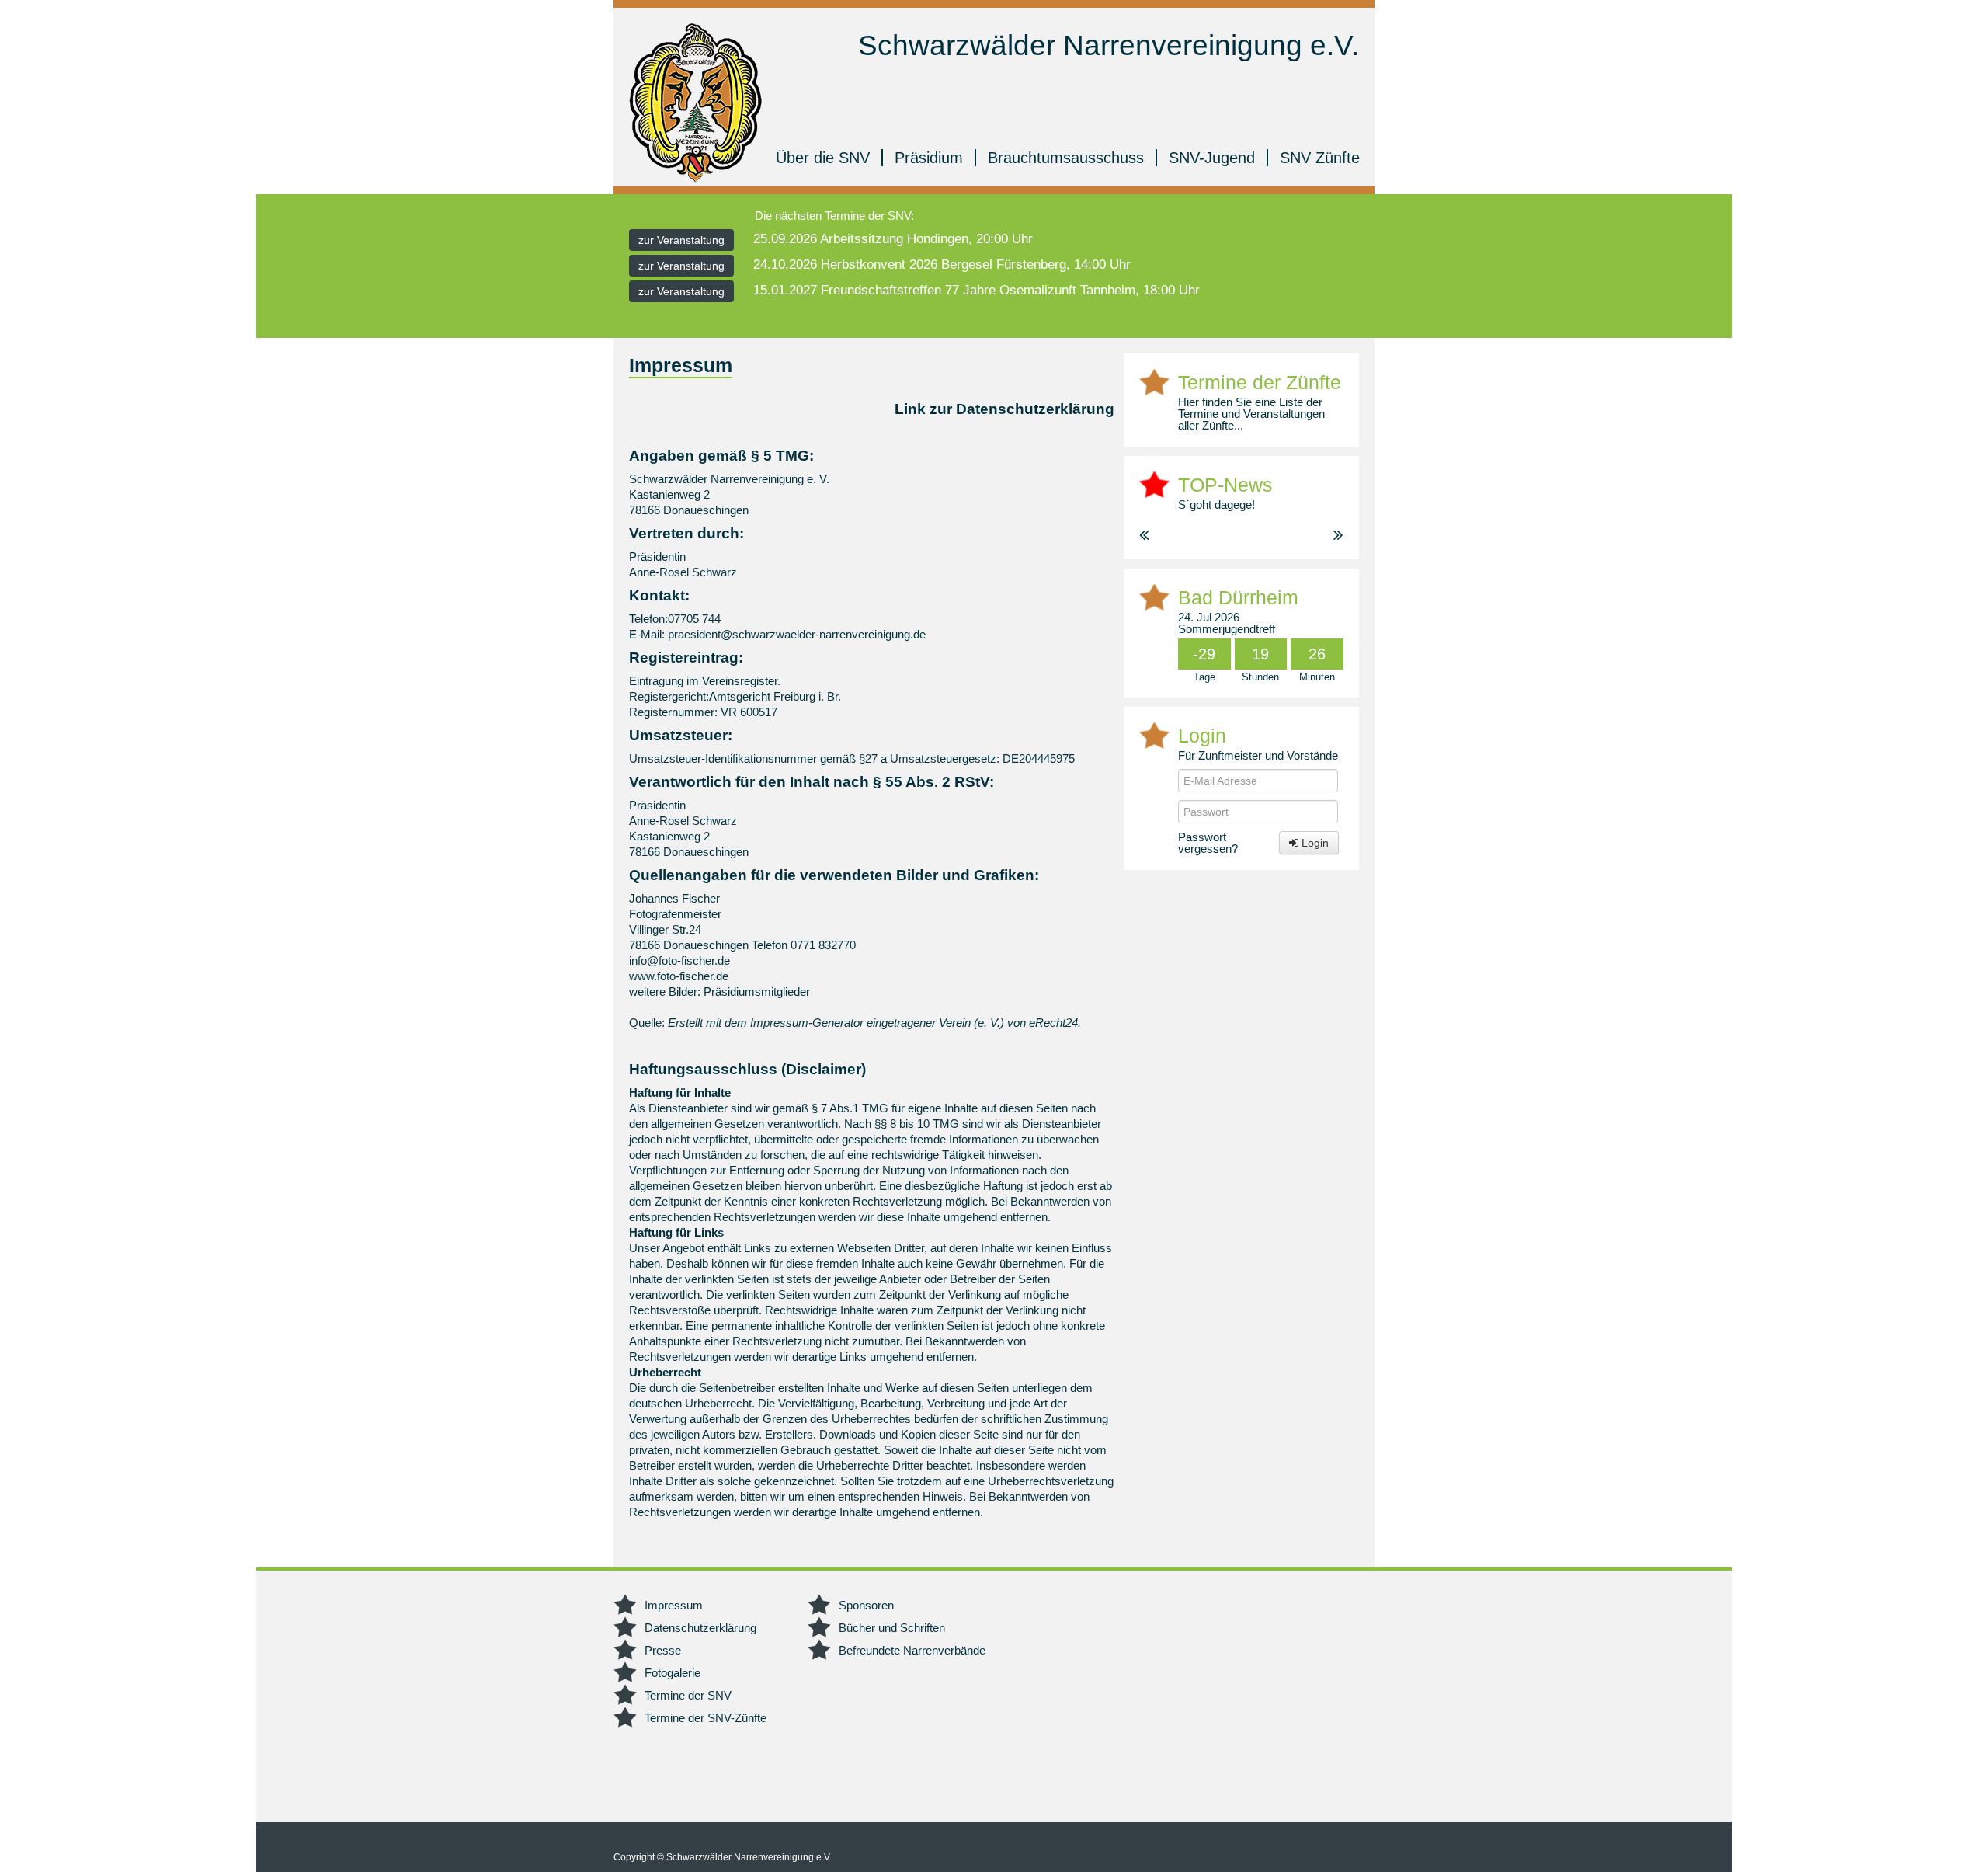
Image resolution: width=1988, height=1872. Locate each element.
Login (1314, 843)
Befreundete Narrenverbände (912, 1650)
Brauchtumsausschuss (1066, 158)
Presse (663, 1650)
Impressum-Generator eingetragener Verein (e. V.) (877, 1023)
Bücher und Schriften (892, 1628)
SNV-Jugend (1212, 158)
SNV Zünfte (1320, 158)
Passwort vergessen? (1208, 843)
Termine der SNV (688, 1695)
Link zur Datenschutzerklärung (1004, 409)
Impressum (674, 1605)
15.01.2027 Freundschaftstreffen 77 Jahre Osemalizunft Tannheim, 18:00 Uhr (977, 290)
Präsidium (929, 158)
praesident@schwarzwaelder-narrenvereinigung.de (797, 634)
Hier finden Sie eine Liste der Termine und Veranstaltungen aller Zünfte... (1251, 414)
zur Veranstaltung (681, 240)
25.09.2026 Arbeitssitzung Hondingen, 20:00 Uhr (893, 239)
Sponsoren (866, 1605)
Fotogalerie (673, 1673)
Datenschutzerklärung (700, 1628)
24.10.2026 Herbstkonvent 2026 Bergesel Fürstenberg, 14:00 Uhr (942, 264)
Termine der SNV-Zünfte (706, 1718)
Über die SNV (823, 158)
